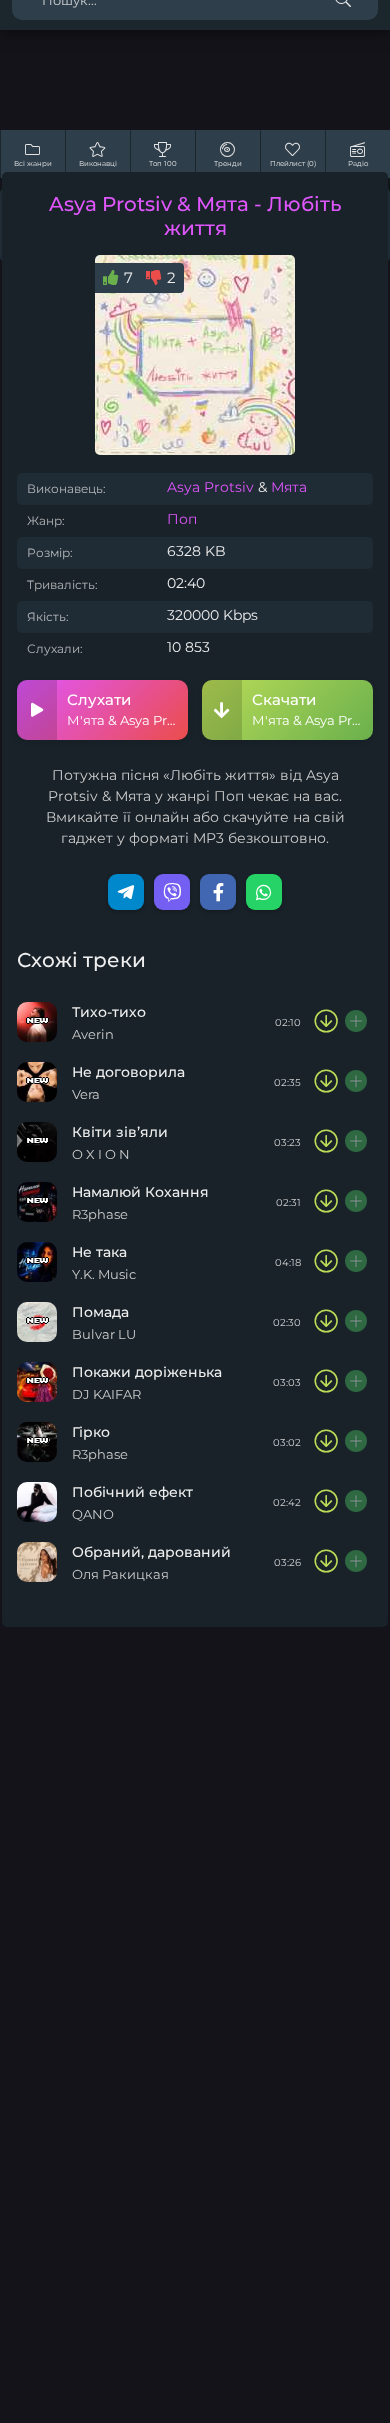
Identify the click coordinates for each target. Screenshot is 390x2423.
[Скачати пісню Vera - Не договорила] (326, 1082)
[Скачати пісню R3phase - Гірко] (326, 1442)
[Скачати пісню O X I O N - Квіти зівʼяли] (326, 1142)
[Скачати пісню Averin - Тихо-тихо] (326, 1022)
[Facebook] (218, 892)
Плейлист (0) (293, 163)
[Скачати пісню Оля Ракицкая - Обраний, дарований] (326, 1562)
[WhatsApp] (264, 892)
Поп (182, 519)
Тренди (228, 163)
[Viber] (172, 892)
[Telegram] (126, 892)
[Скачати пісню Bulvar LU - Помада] (326, 1322)
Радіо (358, 163)
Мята (289, 487)
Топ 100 (163, 163)
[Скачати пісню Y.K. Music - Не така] (326, 1262)
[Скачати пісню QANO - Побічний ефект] (326, 1502)
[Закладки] (357, 1022)
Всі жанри (33, 163)
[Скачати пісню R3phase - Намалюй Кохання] (326, 1202)
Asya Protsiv (210, 487)
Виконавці (98, 163)
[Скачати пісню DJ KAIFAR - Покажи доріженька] (326, 1382)
